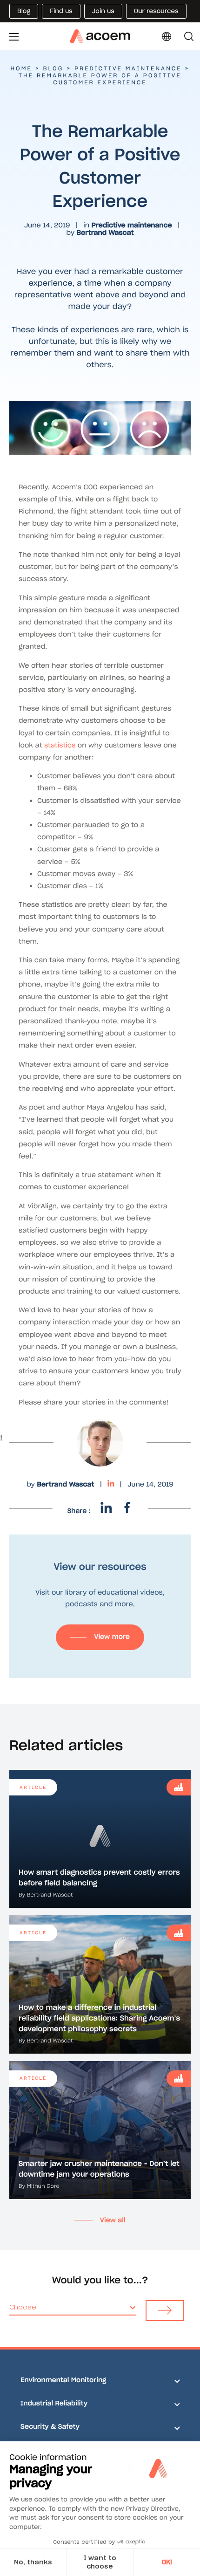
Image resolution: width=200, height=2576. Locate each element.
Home (21, 69)
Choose (23, 2307)
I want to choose (100, 2562)
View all (113, 2220)
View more (112, 1637)
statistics (60, 745)
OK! (167, 2562)
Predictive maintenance (128, 69)
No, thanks (33, 2562)
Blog (53, 69)
